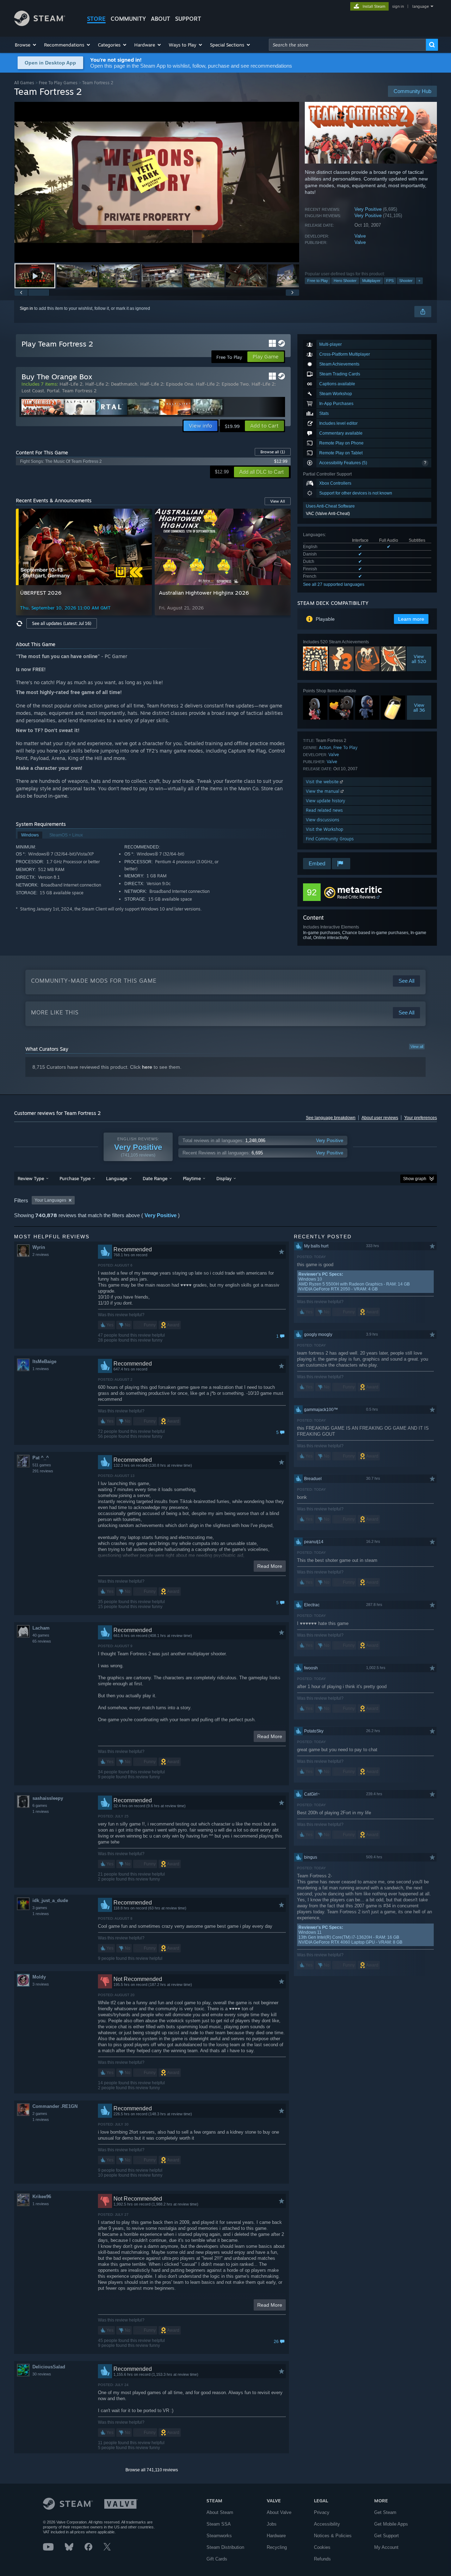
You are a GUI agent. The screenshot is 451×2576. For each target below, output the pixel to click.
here (147, 1067)
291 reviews (43, 1471)
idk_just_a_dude (50, 1900)
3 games (40, 1908)
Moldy (39, 1977)
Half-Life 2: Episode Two (222, 384)
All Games (24, 83)
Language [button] (117, 1178)
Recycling (277, 2547)
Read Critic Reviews (356, 897)
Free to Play (318, 281)
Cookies (322, 2547)
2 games (40, 2114)
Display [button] (224, 1178)
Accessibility (327, 2524)
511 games (42, 1465)
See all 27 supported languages (334, 584)
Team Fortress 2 (79, 391)
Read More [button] (270, 1566)
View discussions (323, 820)
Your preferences (421, 1118)
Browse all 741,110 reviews (152, 2470)
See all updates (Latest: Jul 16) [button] (62, 623)
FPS (390, 281)
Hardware (276, 2536)
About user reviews (380, 1118)
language (421, 6)
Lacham (41, 1628)
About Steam (220, 2512)
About (160, 19)
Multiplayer (371, 281)
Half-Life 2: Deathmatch (111, 384)
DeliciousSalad (49, 2367)
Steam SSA (219, 2524)
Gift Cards (217, 2559)
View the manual (323, 791)
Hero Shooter (345, 281)
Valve (360, 236)
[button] (26, 45)
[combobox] (347, 45)
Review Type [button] (31, 1178)
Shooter (406, 281)
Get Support (387, 2536)
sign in (398, 6)
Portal (53, 391)
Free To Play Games (58, 83)
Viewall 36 (419, 707)
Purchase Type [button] (75, 1178)
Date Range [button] (155, 1178)
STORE (96, 19)
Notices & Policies (333, 2536)
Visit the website (323, 782)
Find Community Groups (330, 839)
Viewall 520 (419, 659)
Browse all (273, 452)
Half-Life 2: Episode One (167, 384)
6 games (40, 1805)
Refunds (322, 2559)
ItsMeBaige (44, 1361)
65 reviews (42, 1641)
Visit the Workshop (325, 829)
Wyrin (39, 1247)
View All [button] (278, 501)
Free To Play (345, 747)
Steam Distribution (225, 2547)
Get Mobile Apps (391, 2524)
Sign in (26, 308)
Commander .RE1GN (55, 2106)
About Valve (279, 2512)
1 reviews (41, 1369)
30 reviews (42, 2374)
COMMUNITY (128, 19)
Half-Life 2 (71, 384)
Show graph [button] (415, 1179)
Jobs (272, 2524)
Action (325, 747)
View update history (326, 801)
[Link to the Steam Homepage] (40, 24)
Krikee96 (42, 2197)
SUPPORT (188, 19)
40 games (41, 1635)
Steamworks (219, 2536)
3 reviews (41, 1984)
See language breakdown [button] (331, 1118)
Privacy (322, 2512)
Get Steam (385, 2512)
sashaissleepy (48, 1798)
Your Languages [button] (50, 1200)
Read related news (324, 810)
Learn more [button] (411, 619)
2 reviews (41, 1255)
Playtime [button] (192, 1178)
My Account (386, 2547)
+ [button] (419, 281)
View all (417, 1047)
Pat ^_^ (41, 1458)
